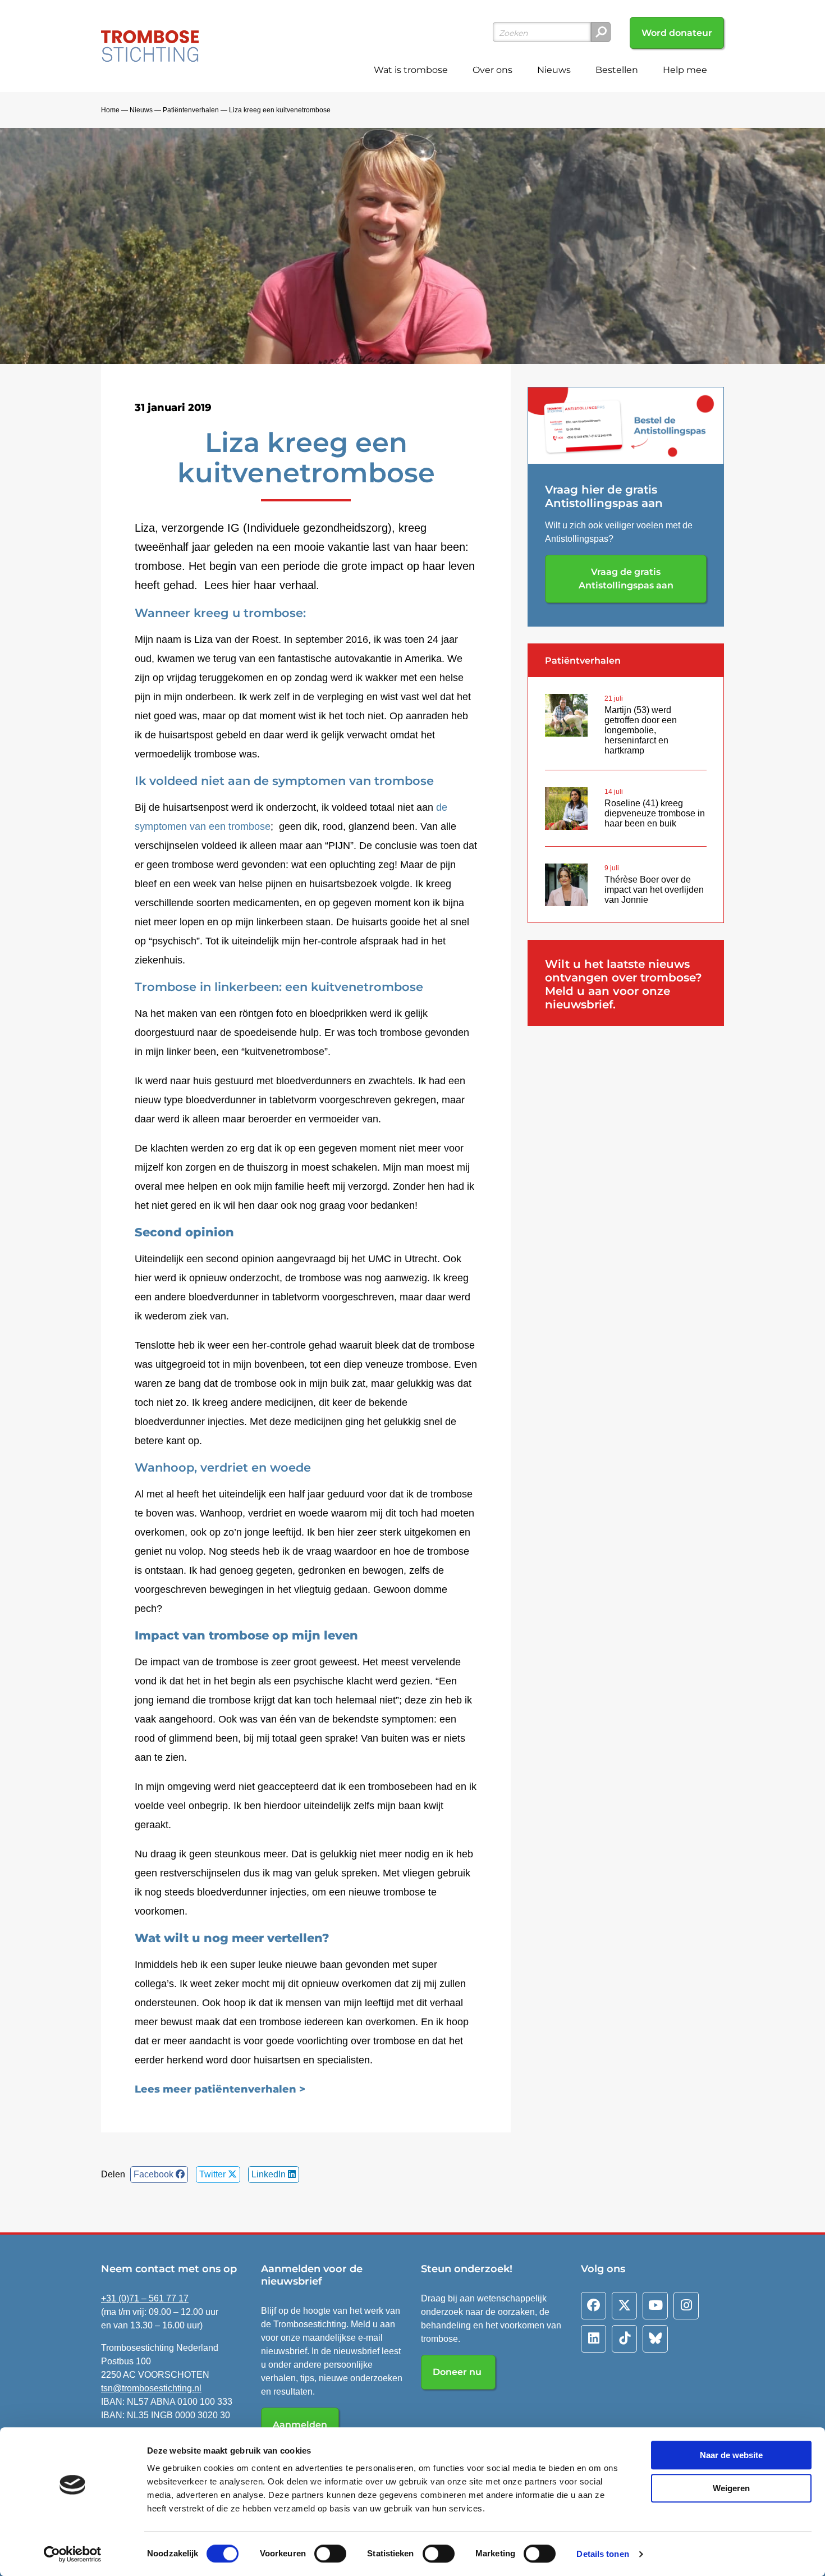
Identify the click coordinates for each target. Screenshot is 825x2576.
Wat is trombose (411, 70)
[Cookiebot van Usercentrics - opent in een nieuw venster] (73, 2554)
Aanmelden (300, 2425)
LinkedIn (270, 2174)
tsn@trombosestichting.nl (151, 2388)
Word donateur (677, 33)
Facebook (155, 2174)
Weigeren (731, 2488)
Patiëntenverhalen (191, 110)
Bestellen (617, 70)
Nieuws (554, 70)
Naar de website (731, 2455)
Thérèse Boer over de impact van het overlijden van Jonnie (654, 890)
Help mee (685, 70)
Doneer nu (458, 2372)
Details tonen (602, 2554)
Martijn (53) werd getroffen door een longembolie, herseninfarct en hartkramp (641, 730)
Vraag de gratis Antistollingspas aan (626, 579)
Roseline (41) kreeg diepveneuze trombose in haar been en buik (655, 813)
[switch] (330, 2554)
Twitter (214, 2174)
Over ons (492, 70)
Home (110, 110)
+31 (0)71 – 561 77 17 (145, 2298)
